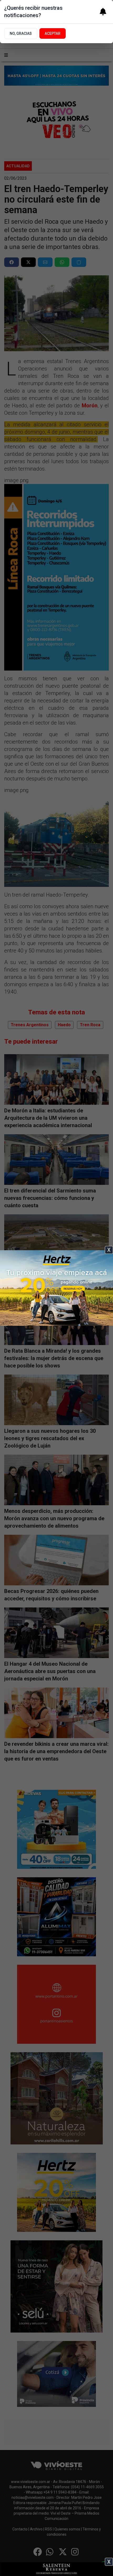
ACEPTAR (53, 33)
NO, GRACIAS (21, 33)
